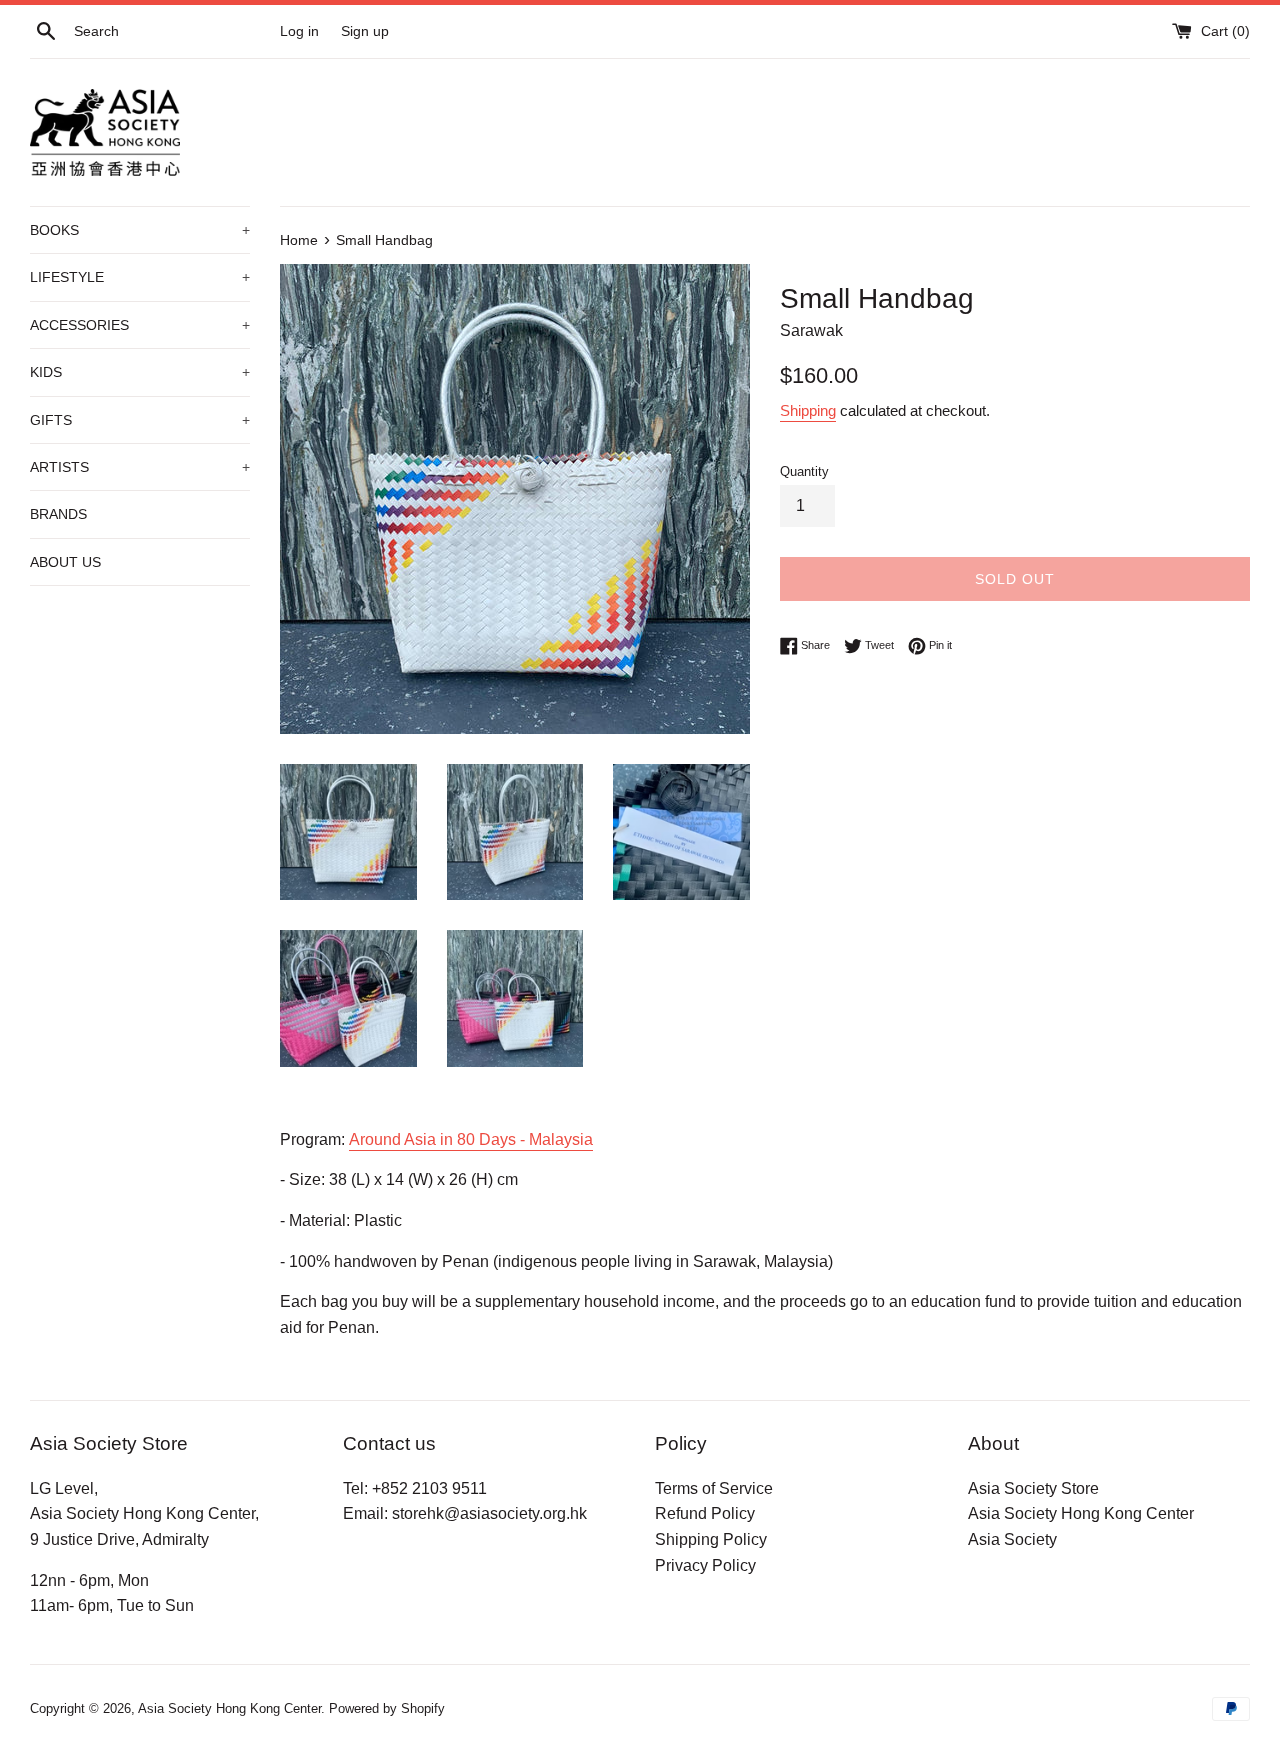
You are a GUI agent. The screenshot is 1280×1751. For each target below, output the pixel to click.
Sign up (365, 31)
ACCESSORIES (140, 325)
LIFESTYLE (140, 277)
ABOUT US (65, 562)
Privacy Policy (705, 1565)
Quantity (804, 471)
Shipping (808, 410)
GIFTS (140, 420)
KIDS (140, 372)
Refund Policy (705, 1513)
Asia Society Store (1033, 1488)
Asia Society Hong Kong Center (1081, 1513)
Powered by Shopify (387, 1708)
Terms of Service (714, 1488)
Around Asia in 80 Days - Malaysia (471, 1139)
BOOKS (140, 230)
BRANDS (58, 514)
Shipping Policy (711, 1539)
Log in (299, 31)
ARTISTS (140, 467)
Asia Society (1012, 1539)
